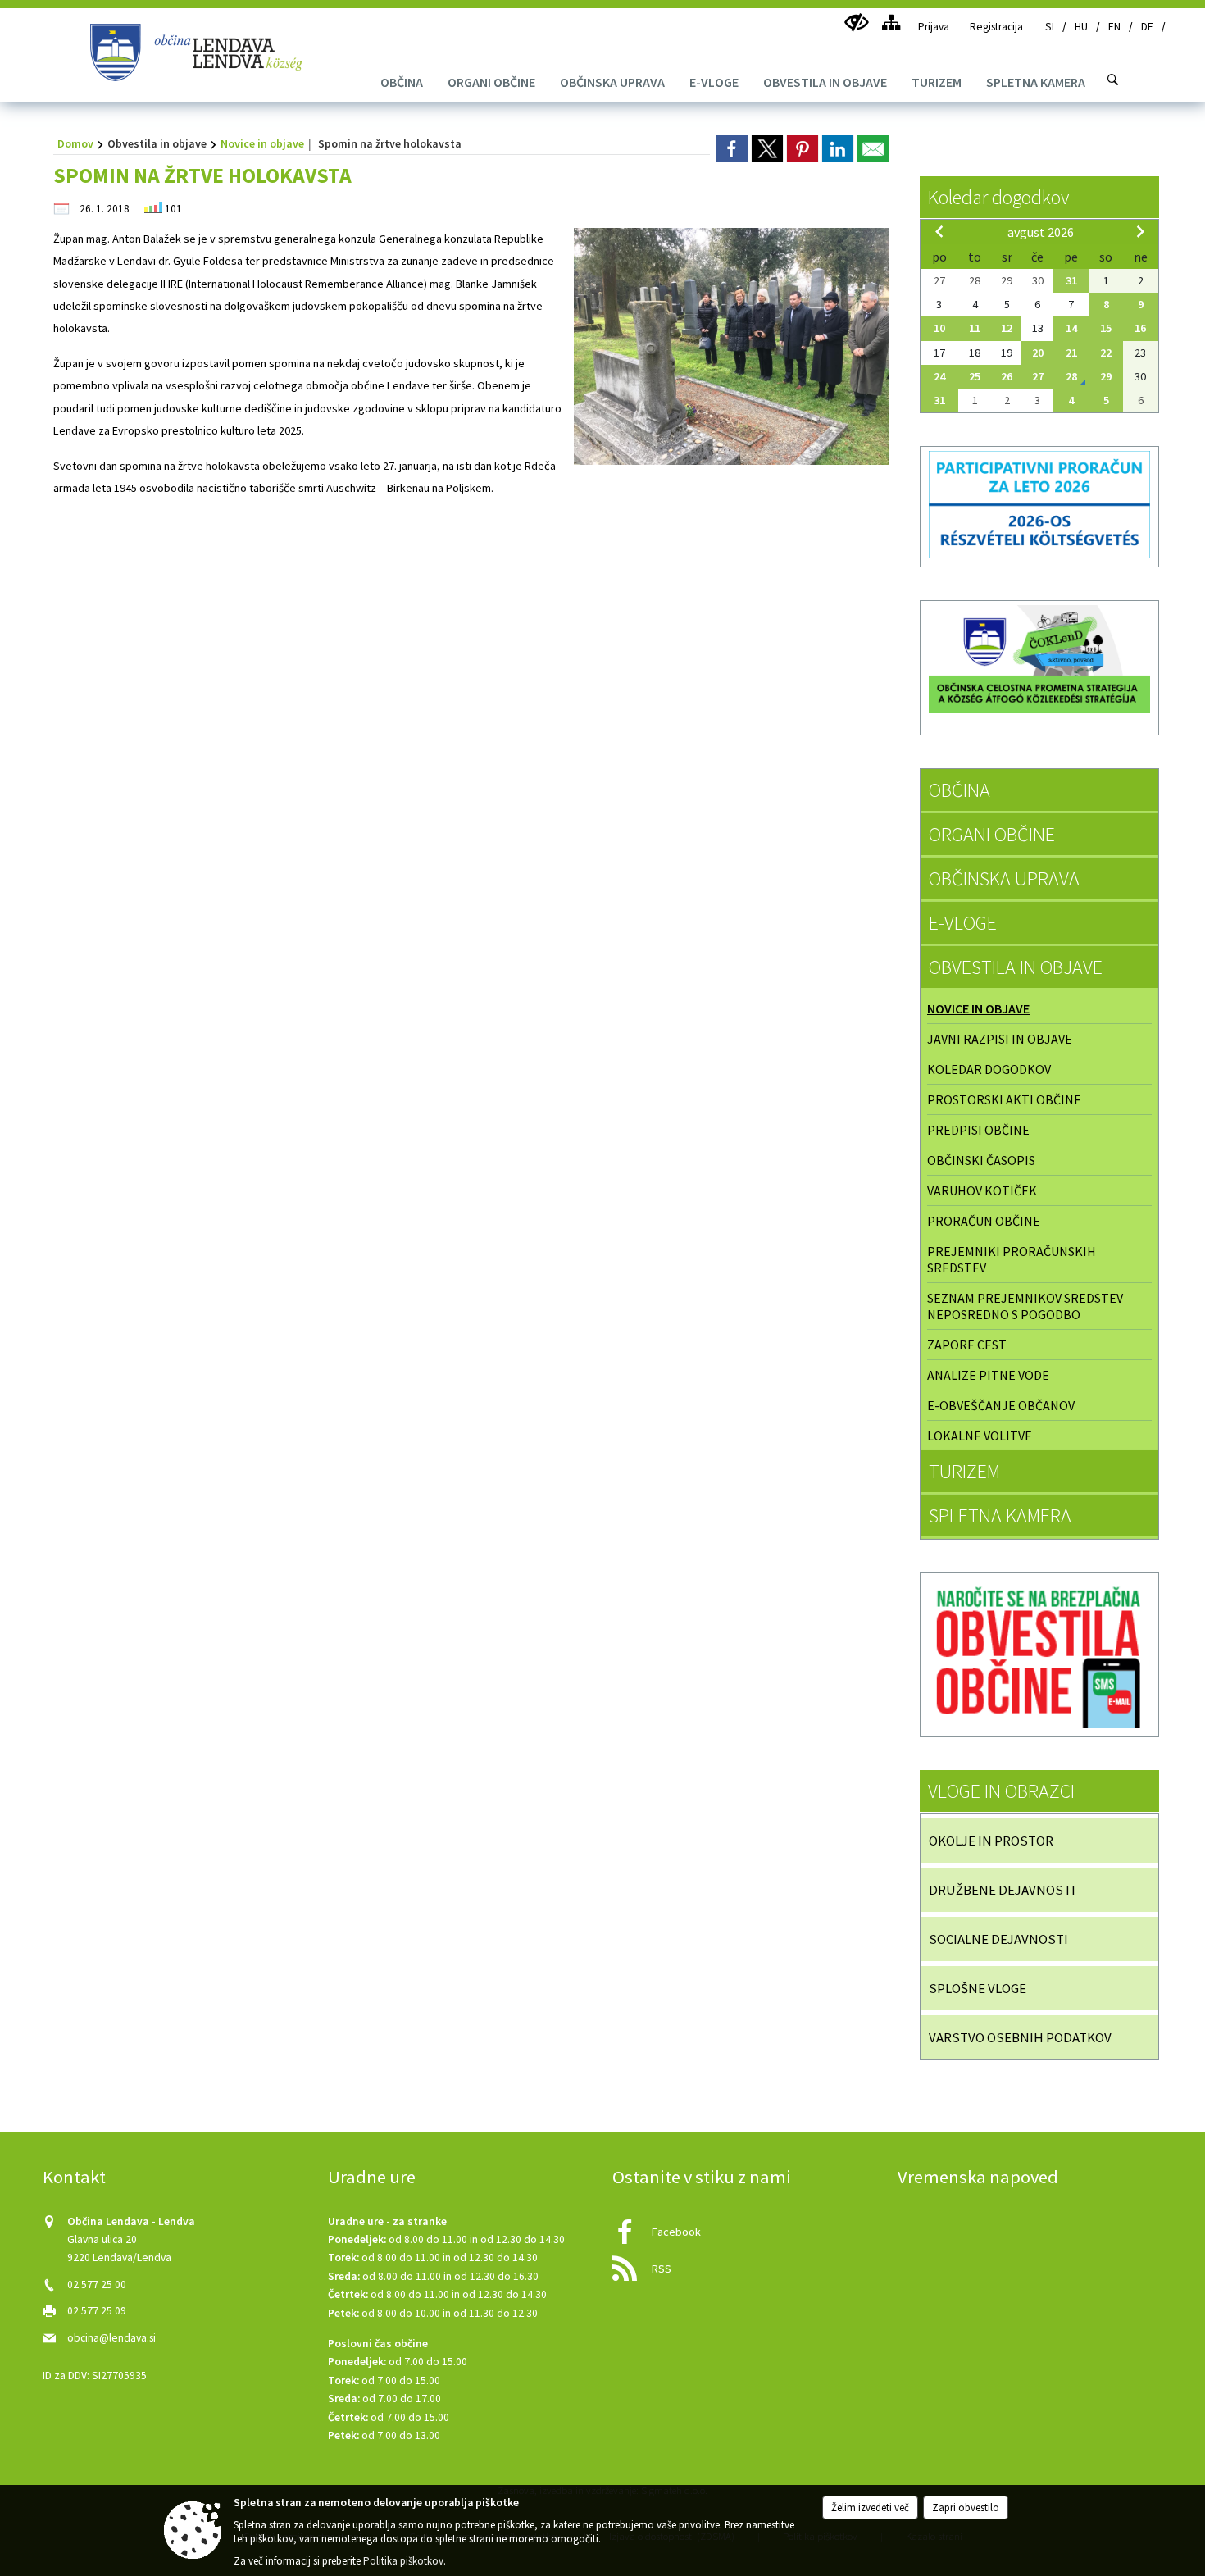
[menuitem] (402, 82)
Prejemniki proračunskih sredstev (1012, 1259)
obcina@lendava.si (111, 2338)
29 (1106, 376)
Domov (75, 143)
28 (1071, 376)
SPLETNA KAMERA (1000, 1516)
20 (1038, 353)
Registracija (996, 27)
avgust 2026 (1041, 232)
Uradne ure (372, 2177)
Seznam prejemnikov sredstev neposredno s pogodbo (1025, 1306)
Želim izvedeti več (870, 2508)
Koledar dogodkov (998, 197)
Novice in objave (262, 143)
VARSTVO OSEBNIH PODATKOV (1020, 2037)
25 (975, 376)
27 (1038, 376)
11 (975, 328)
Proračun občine (984, 1221)
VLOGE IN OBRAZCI (1001, 1791)
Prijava (934, 27)
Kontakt (74, 2177)
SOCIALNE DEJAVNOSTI (998, 1939)
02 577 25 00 (97, 2285)
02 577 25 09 (97, 2311)
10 (939, 328)
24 (939, 376)
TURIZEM (964, 1471)
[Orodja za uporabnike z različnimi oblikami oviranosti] (856, 23)
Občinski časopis (981, 1160)
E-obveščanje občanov (1001, 1405)
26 (1007, 376)
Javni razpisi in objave (1000, 1039)
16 (1140, 328)
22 (1106, 353)
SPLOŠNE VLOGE (978, 1988)
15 (1106, 328)
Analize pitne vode (988, 1375)
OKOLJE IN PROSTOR (991, 1841)
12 (1007, 328)
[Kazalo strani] (891, 23)
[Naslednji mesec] (1140, 231)
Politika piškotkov (403, 2561)
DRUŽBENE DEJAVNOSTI (1002, 1890)
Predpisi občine (978, 1130)
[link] (732, 148)
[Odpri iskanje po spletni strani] (1113, 80)
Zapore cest (967, 1345)
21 (1071, 353)
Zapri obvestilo (966, 2508)
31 (1071, 280)
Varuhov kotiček (982, 1190)
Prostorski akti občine (1004, 1099)
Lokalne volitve (980, 1436)
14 (1071, 328)
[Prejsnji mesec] (939, 231)
